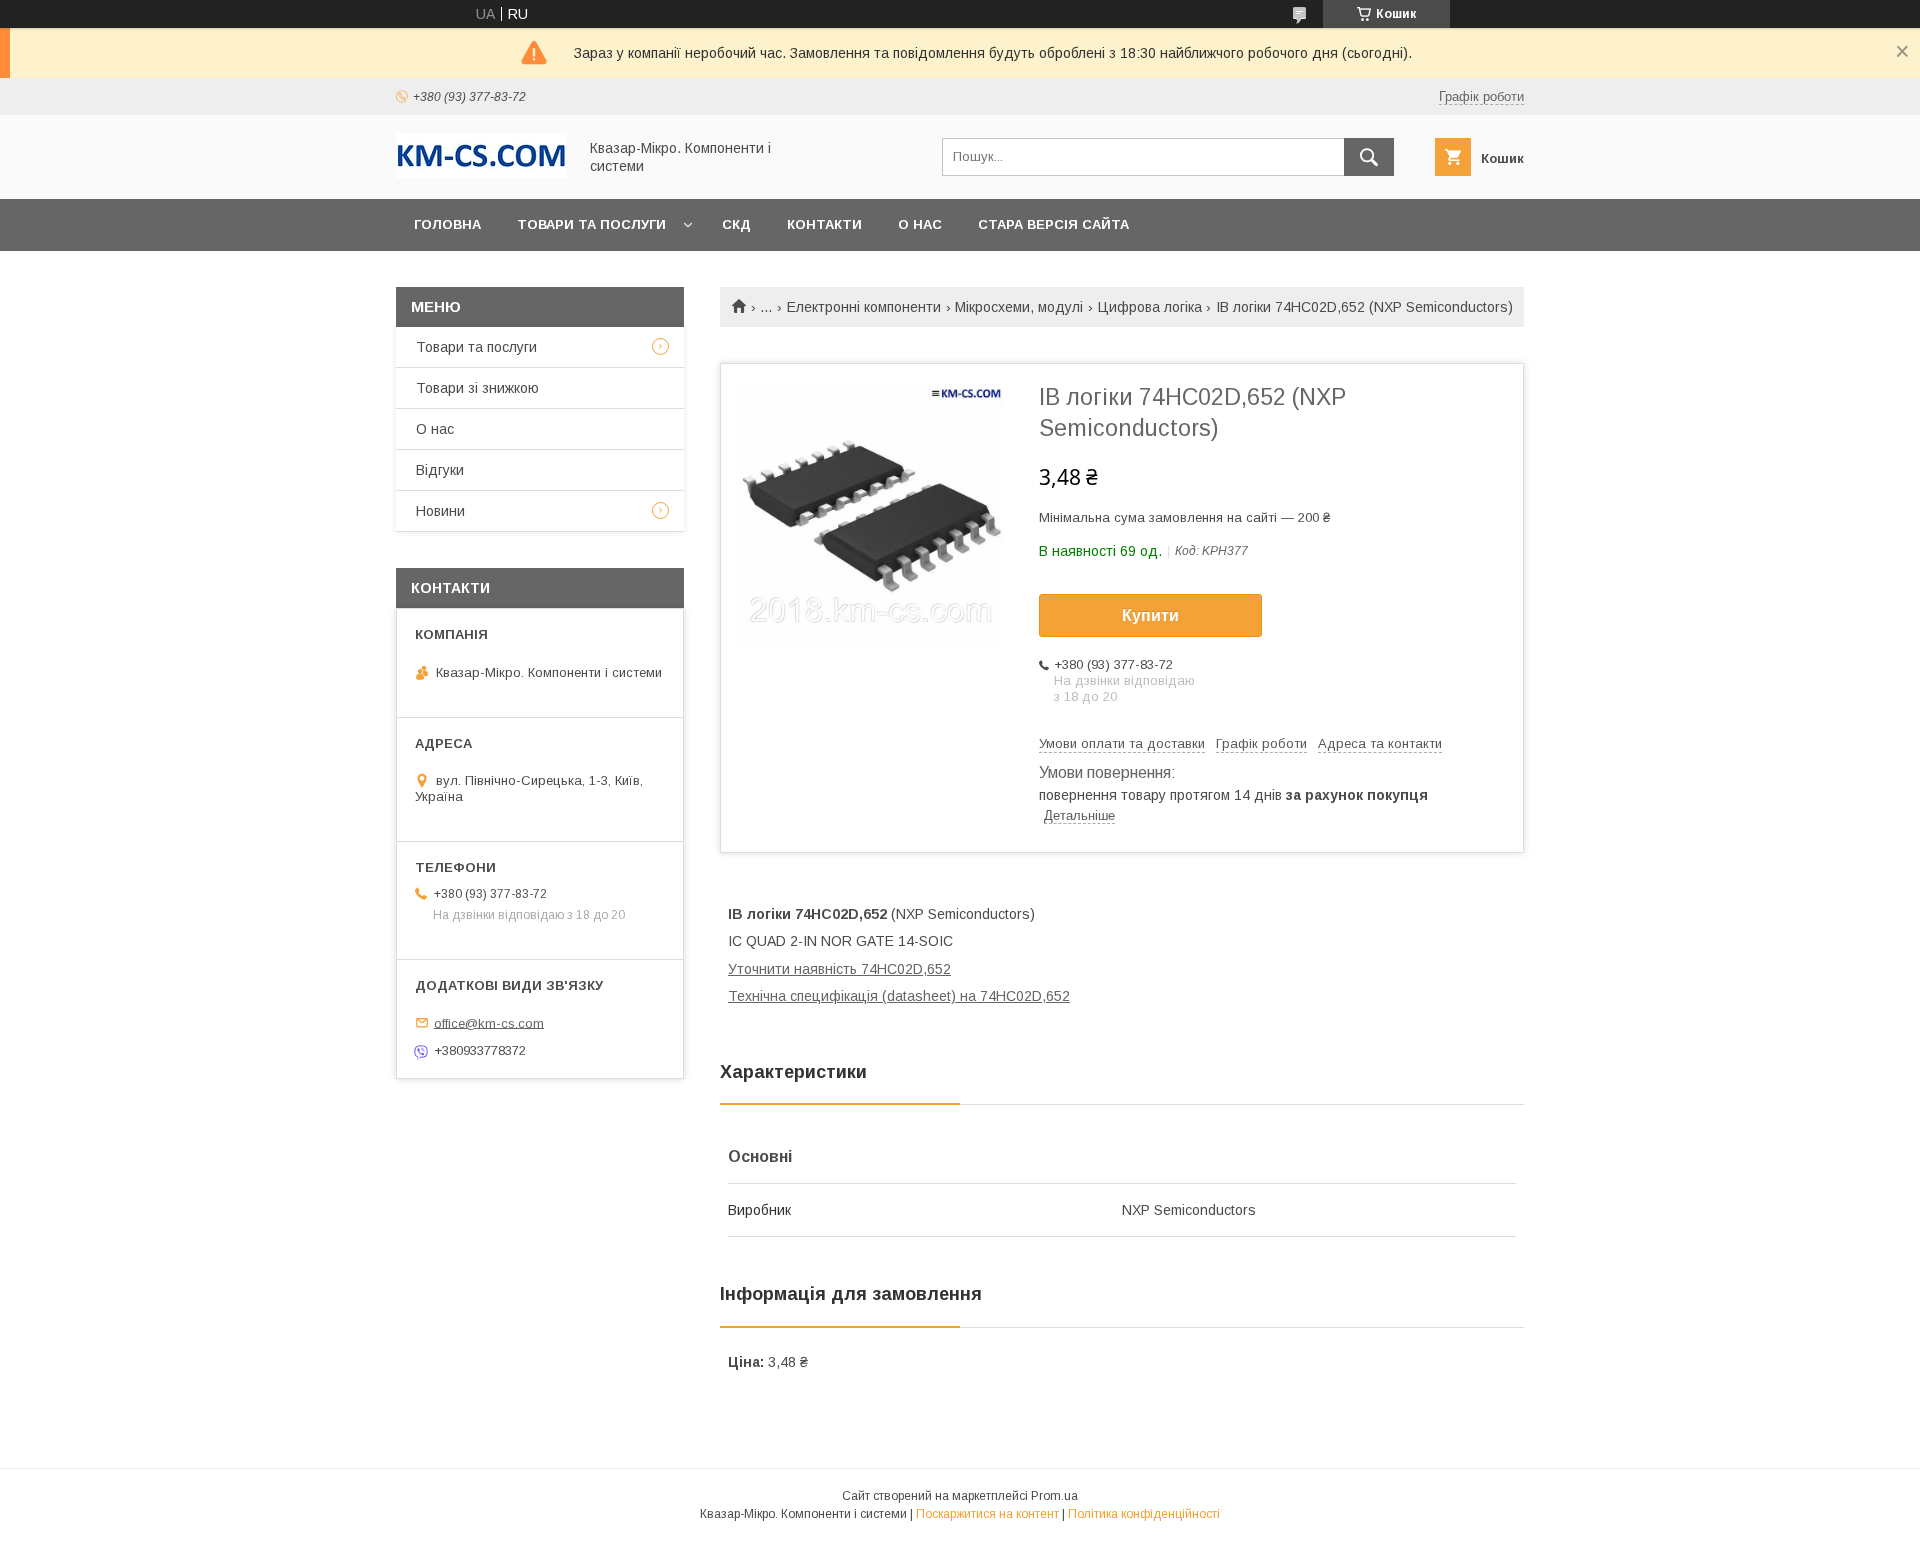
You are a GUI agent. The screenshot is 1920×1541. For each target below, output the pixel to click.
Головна (447, 224)
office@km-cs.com (489, 1022)
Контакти (824, 224)
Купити (1150, 615)
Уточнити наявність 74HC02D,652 (839, 969)
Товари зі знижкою (477, 388)
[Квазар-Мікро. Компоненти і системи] (481, 173)
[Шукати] (1369, 157)
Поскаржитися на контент (987, 1514)
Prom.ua (1054, 1496)
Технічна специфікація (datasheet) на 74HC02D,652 (899, 996)
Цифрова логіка (1150, 307)
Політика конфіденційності (1144, 1514)
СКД (736, 224)
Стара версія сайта (1053, 224)
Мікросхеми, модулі (1019, 307)
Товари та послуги (591, 224)
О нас (920, 224)
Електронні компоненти (864, 307)
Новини (440, 511)
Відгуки (440, 470)
